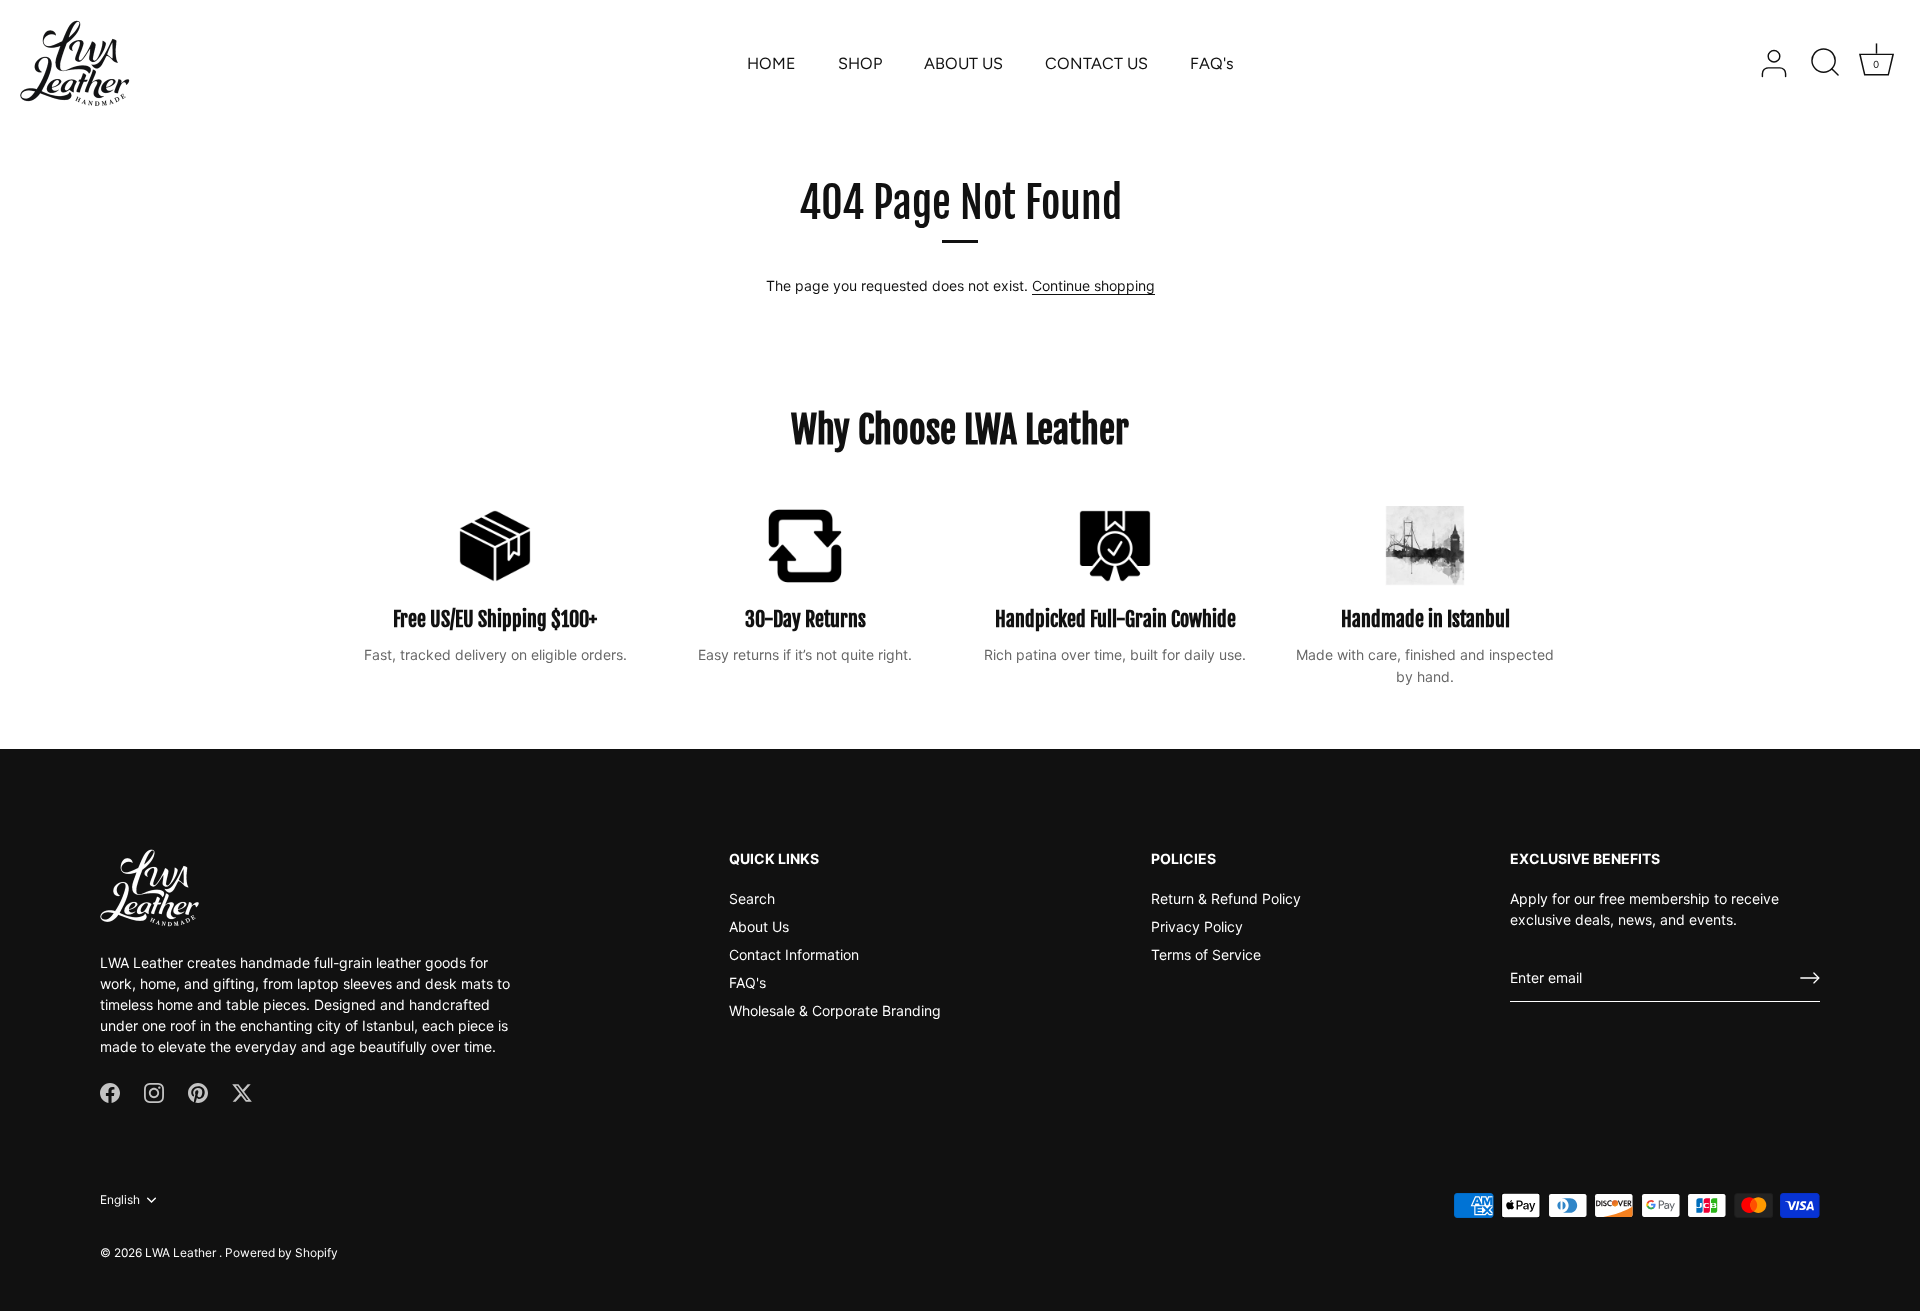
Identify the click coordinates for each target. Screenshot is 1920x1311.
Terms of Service (1206, 954)
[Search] (1825, 64)
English (120, 1200)
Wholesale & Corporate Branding (835, 1010)
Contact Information (794, 954)
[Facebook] (110, 1091)
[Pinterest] (198, 1091)
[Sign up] (1810, 978)
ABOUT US (963, 63)
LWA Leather (182, 1252)
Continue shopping (1093, 285)
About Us (759, 926)
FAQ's (1212, 63)
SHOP (860, 63)
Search (752, 898)
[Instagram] (154, 1091)
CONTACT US (1096, 63)
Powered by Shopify (281, 1252)
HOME (771, 63)
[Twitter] (242, 1091)
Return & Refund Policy (1226, 898)
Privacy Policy (1197, 926)
